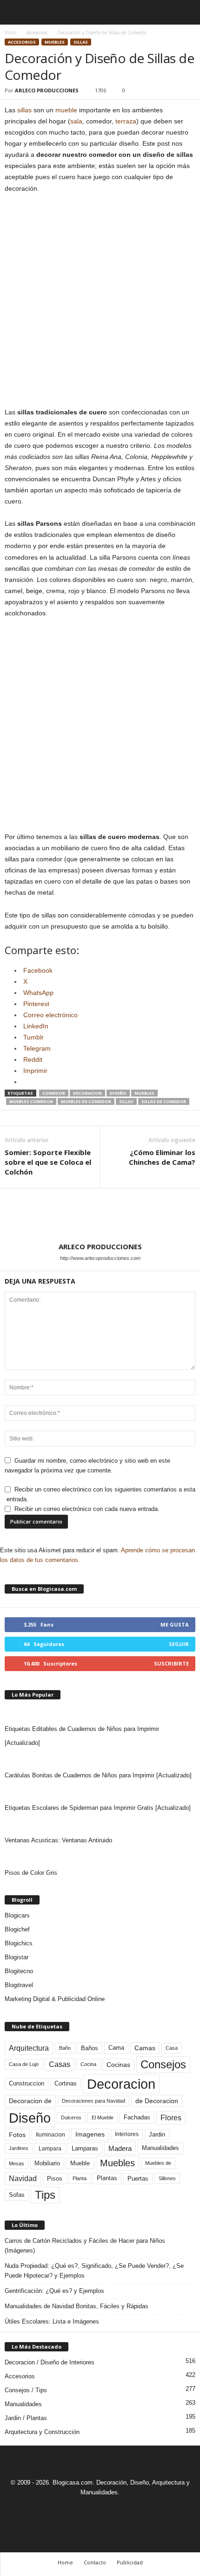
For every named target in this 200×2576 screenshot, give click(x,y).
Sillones (167, 2178)
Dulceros (71, 2118)
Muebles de (158, 2163)
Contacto (95, 2562)
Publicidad (130, 2562)
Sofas (17, 2195)
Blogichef (17, 1929)
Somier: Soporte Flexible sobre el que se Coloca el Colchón (48, 1162)
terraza (126, 121)
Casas (60, 2064)
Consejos (163, 2064)
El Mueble (103, 2118)
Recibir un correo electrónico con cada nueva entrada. (87, 1509)
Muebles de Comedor (86, 1101)
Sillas (81, 42)
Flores (171, 2118)
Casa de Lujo (24, 2064)
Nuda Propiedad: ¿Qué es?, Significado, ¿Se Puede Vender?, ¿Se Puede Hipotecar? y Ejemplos (94, 2271)
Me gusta (175, 1624)
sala (76, 121)
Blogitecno (19, 1971)
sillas (24, 110)
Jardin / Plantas (26, 2418)
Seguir (179, 1644)
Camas (145, 2048)
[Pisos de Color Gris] (100, 1857)
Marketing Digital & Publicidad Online (55, 1999)
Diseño (118, 1093)
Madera (120, 2148)
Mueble (80, 2163)
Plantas (107, 2178)
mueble (66, 110)
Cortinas (66, 2084)
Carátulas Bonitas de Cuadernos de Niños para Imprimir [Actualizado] (98, 1775)
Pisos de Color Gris (31, 1873)
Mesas (17, 2163)
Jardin (157, 2135)
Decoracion (87, 1093)
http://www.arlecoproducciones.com (100, 1258)
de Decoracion (157, 2101)
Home (65, 2562)
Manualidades (160, 2148)
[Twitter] (112, 2509)
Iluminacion (50, 2134)
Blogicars (17, 1915)
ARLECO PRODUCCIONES (47, 90)
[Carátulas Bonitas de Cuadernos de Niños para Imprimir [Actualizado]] (100, 1759)
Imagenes (90, 2134)
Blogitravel (19, 1985)
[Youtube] (132, 2509)
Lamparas (85, 2148)
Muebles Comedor (31, 1101)
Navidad (23, 2179)
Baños (90, 2048)
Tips (45, 2195)
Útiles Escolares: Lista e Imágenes (52, 2321)
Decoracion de (30, 2101)
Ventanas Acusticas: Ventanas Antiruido (58, 1840)
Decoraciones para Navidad (93, 2101)
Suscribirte (171, 1663)
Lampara (50, 2148)
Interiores (127, 2134)
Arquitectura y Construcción (42, 2432)
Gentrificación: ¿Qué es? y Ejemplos (54, 2291)
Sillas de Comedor (164, 1101)
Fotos (17, 2135)
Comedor (54, 1093)
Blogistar (17, 1957)
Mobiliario (47, 2163)
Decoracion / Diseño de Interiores (50, 2362)
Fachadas (137, 2118)
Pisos (55, 2179)
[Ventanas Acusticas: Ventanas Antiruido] (100, 1824)
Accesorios (37, 32)
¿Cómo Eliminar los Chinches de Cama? (162, 1157)
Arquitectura (29, 2048)
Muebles (55, 42)
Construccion (27, 2084)
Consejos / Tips (26, 2390)
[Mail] (90, 2509)
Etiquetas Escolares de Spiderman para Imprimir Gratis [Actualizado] (98, 1808)
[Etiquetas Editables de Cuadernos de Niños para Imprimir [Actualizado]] (100, 1713)
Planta (80, 2178)
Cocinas (118, 2065)
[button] (186, 13)
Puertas (138, 2179)
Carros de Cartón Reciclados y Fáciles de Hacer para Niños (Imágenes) (85, 2246)
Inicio (10, 32)
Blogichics (19, 1943)
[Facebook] (69, 2509)
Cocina (88, 2064)
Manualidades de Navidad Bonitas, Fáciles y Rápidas (77, 2306)
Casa (172, 2048)
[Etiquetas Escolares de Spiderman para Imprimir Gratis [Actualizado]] (100, 1792)
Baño (65, 2048)
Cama (116, 2048)
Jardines (19, 2148)
